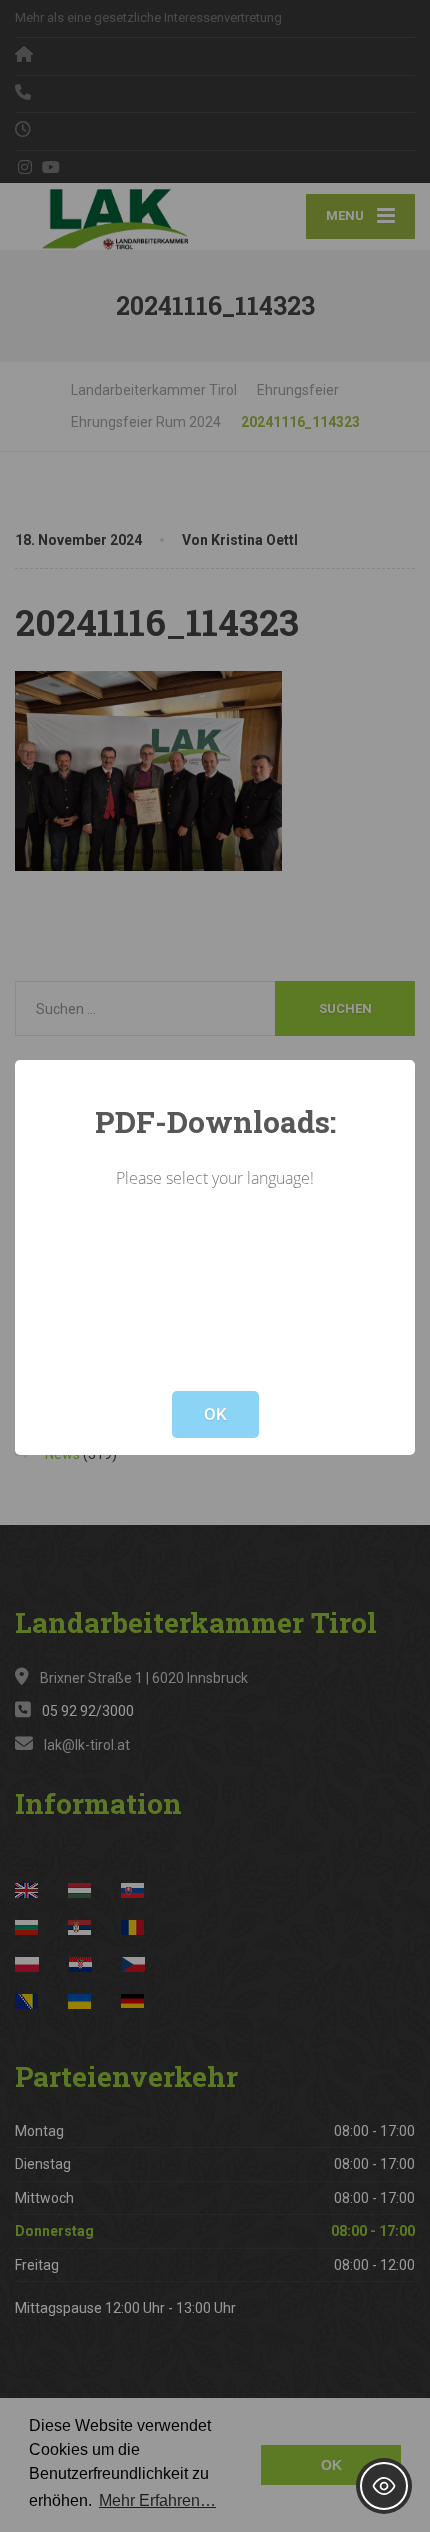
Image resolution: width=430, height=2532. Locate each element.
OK (215, 1414)
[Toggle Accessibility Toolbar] (384, 2486)
